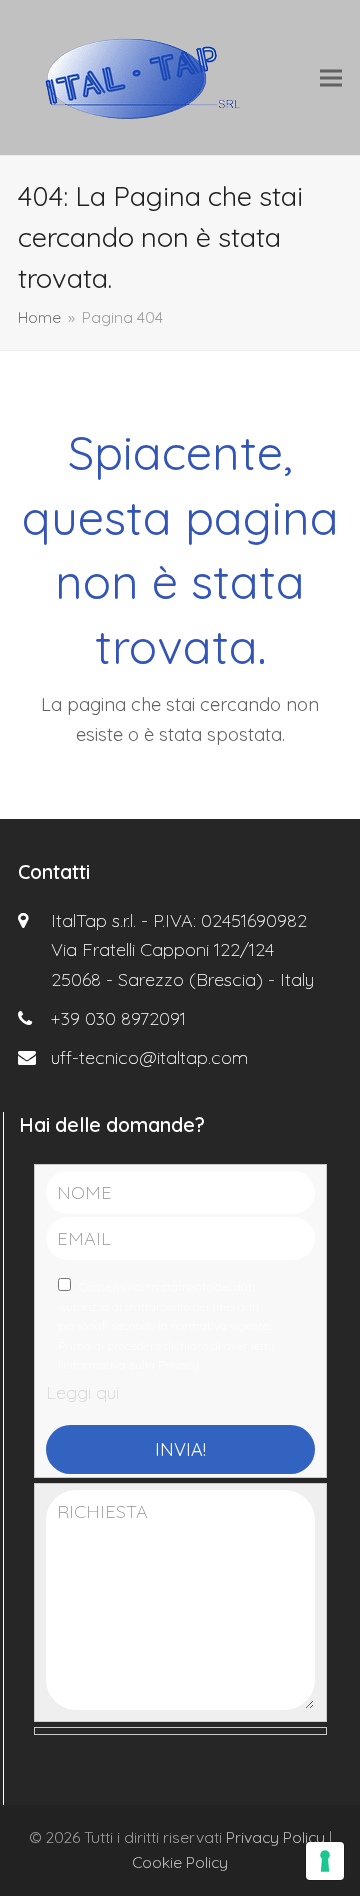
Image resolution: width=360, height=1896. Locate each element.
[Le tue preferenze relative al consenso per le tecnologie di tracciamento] (325, 1861)
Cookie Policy (180, 1862)
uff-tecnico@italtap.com (149, 1057)
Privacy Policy (275, 1837)
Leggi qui (82, 1392)
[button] (331, 77)
